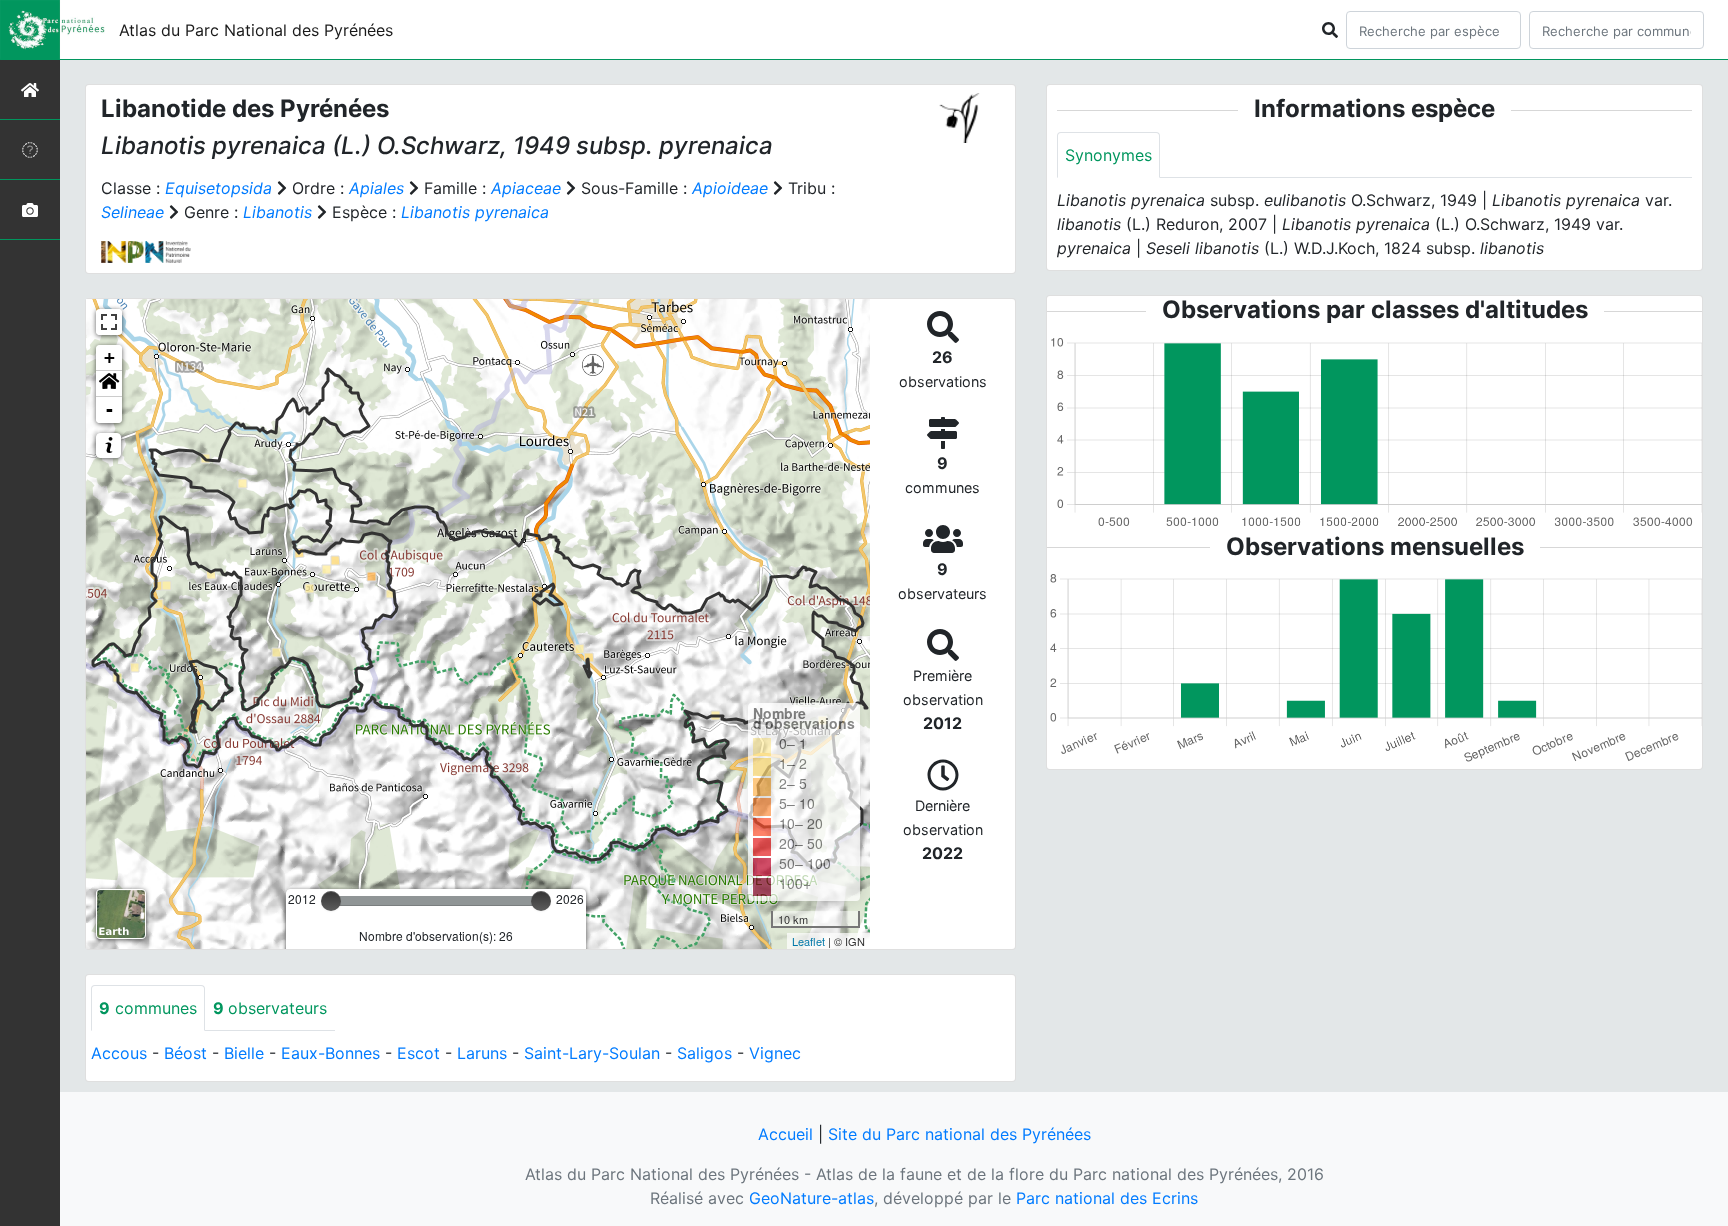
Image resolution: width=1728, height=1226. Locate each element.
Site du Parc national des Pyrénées (959, 1134)
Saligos (704, 1053)
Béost (185, 1053)
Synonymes (1108, 155)
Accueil (785, 1134)
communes (148, 1008)
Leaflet (808, 941)
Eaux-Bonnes (330, 1053)
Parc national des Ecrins (1107, 1198)
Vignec (775, 1053)
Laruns (482, 1053)
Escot (418, 1053)
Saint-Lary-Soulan (592, 1053)
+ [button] (109, 357)
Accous (119, 1053)
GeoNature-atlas (811, 1198)
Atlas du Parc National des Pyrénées (256, 30)
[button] (109, 384)
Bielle (244, 1053)
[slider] (331, 901)
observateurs (270, 1008)
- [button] (109, 409)
